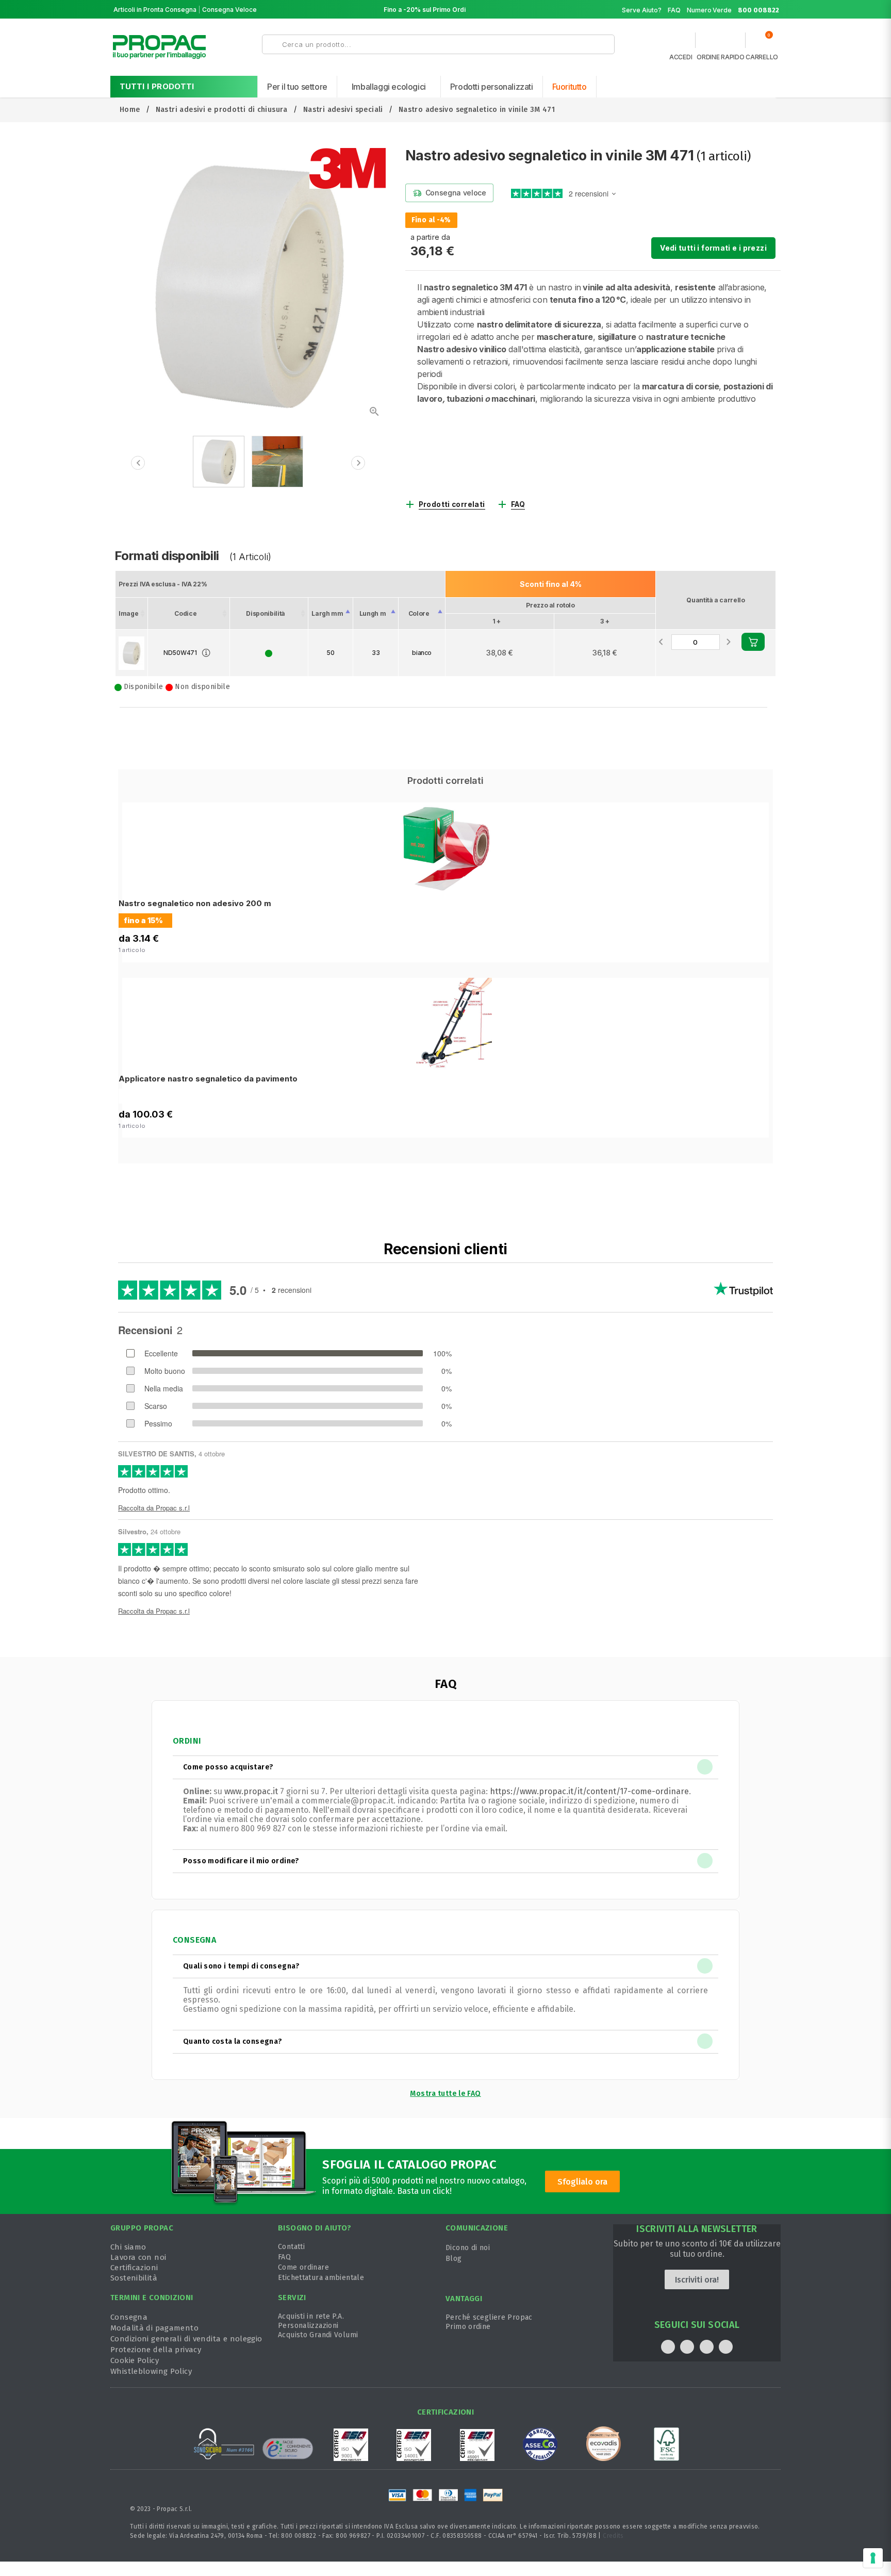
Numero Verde (733, 10)
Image (128, 613)
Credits (613, 2536)
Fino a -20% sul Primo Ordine (428, 10)
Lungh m (373, 613)
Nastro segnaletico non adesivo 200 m (195, 903)
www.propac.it (251, 1791)
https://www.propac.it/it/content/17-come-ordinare (589, 1791)
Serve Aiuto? (642, 10)
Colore (419, 613)
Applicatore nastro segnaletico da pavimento (208, 1079)
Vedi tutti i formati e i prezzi (713, 248)
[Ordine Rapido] (720, 43)
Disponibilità (265, 613)
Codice (185, 613)
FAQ (674, 10)
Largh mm (327, 613)
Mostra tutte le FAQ (445, 2094)
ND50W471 (180, 653)
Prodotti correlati (452, 504)
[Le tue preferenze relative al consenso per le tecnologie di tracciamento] (873, 2558)
